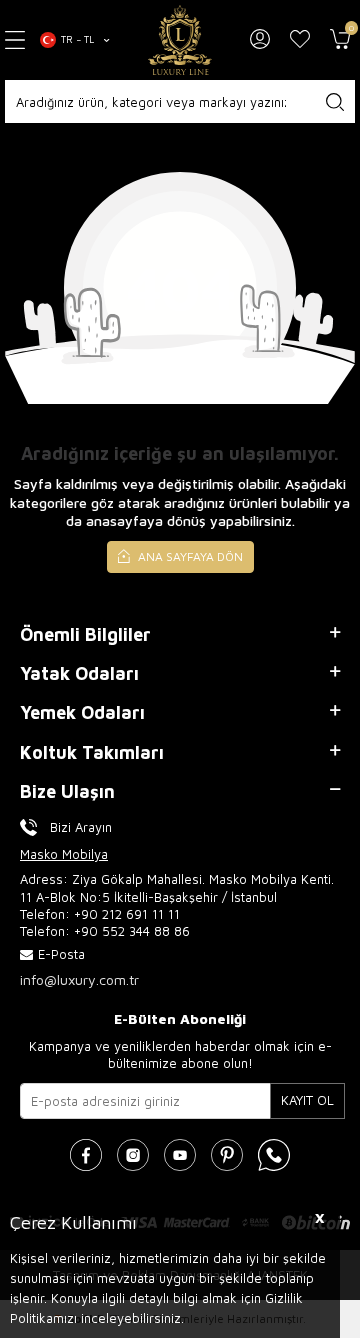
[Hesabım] (260, 40)
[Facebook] (86, 1155)
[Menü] (15, 39)
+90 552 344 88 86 (132, 931)
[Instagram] (133, 1155)
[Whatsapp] (274, 1155)
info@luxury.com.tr (79, 979)
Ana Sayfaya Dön (189, 556)
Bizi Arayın (81, 827)
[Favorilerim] (300, 40)
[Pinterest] (227, 1155)
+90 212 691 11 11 (127, 914)
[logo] (180, 40)
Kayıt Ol (307, 1100)
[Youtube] (180, 1155)
